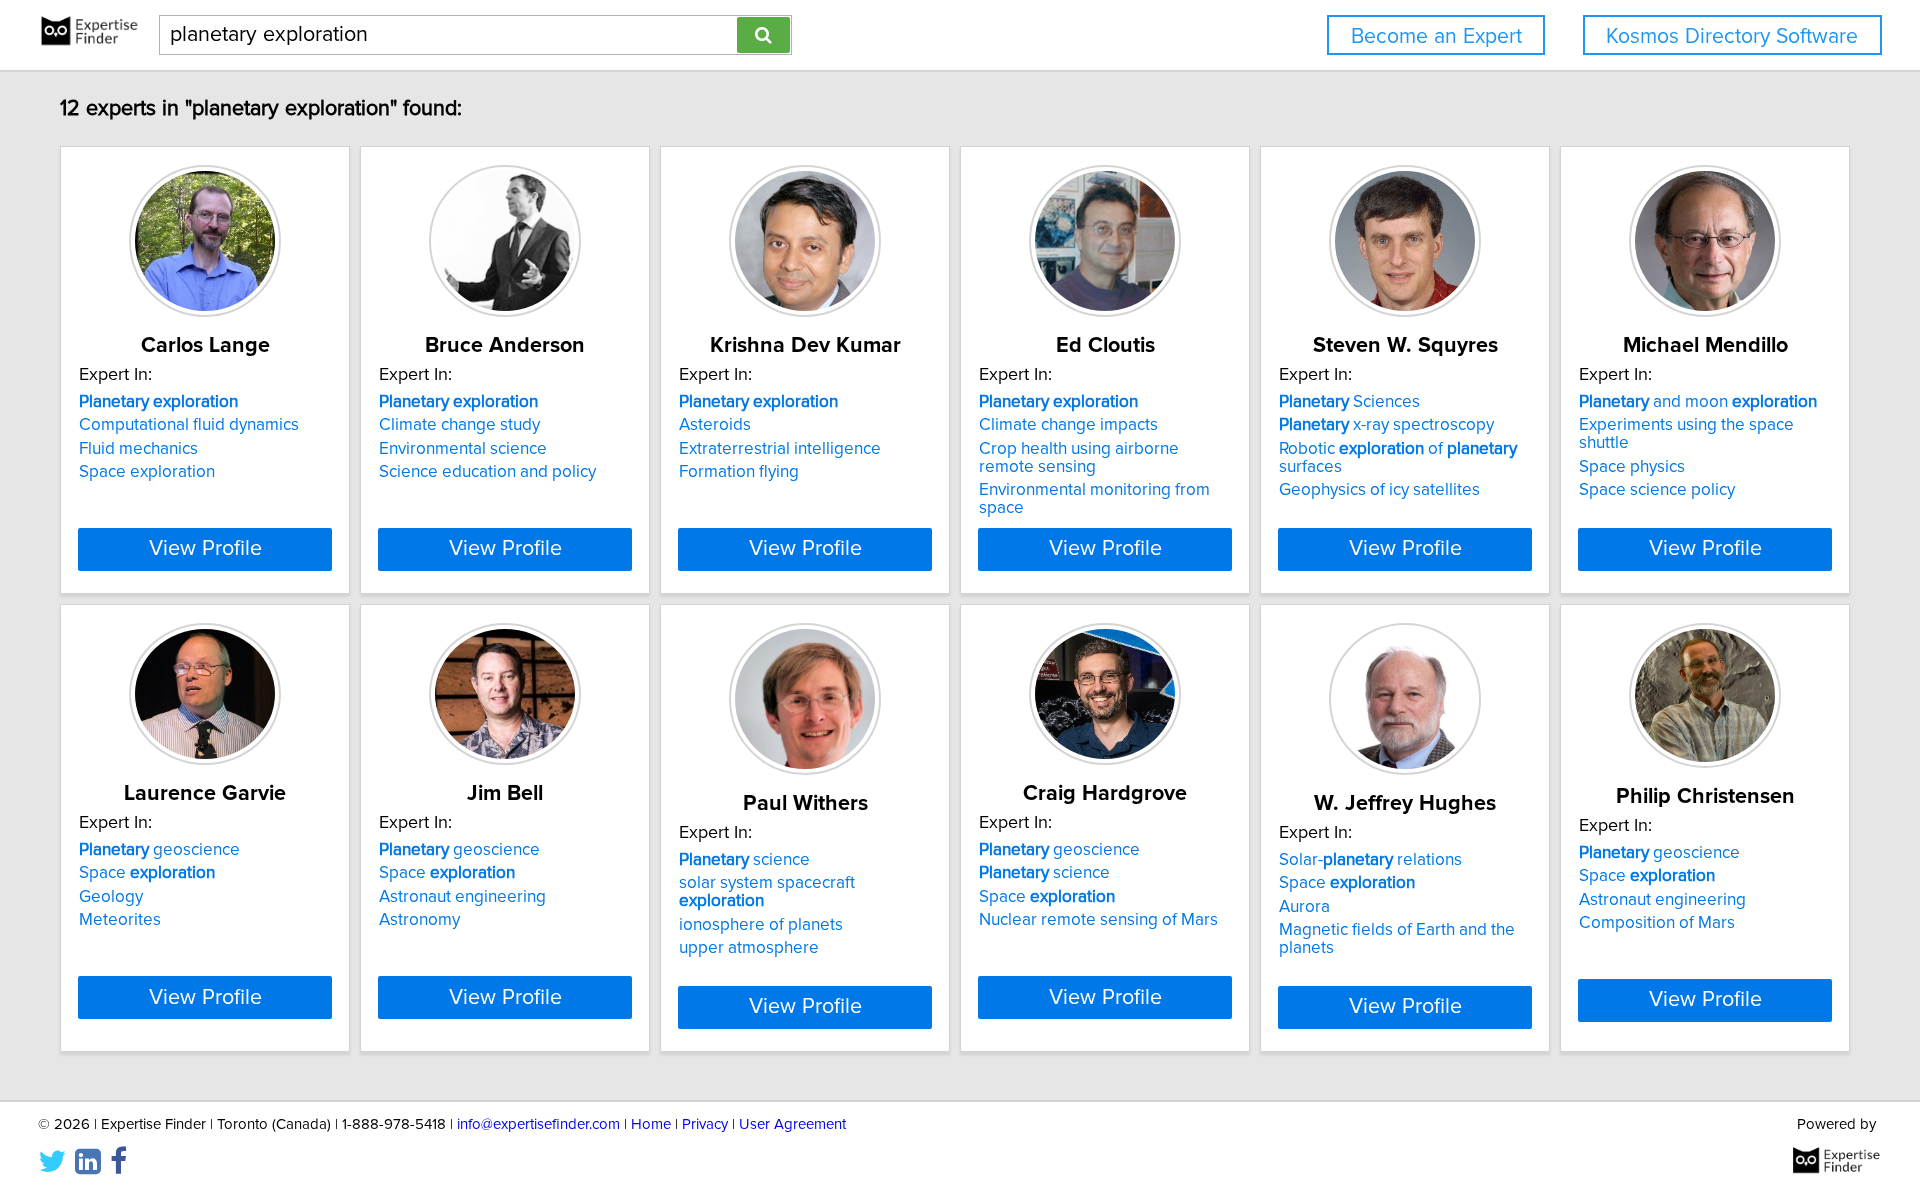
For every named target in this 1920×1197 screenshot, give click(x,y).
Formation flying (739, 472)
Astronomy (419, 920)
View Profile (205, 549)
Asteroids (715, 425)
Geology (111, 897)
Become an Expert (1436, 36)
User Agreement (792, 1124)
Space (147, 873)
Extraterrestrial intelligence (780, 449)
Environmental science (463, 449)
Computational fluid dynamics (189, 425)
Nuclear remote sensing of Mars (1098, 920)
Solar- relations (1370, 860)
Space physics (1632, 467)
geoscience (159, 850)
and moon (1698, 402)
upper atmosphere (749, 948)
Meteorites (120, 920)
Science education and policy (487, 472)
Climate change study (459, 425)
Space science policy (1657, 490)
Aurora (1304, 907)
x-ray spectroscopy (1386, 425)
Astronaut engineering (462, 897)
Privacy (705, 1124)
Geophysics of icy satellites (1379, 490)
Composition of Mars (1657, 923)
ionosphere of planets (761, 925)
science (744, 860)
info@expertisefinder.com (538, 1124)
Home (651, 1124)
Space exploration (147, 472)
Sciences (1349, 402)
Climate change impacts (1068, 425)
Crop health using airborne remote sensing (1079, 458)
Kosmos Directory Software (1732, 36)
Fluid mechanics (138, 449)
